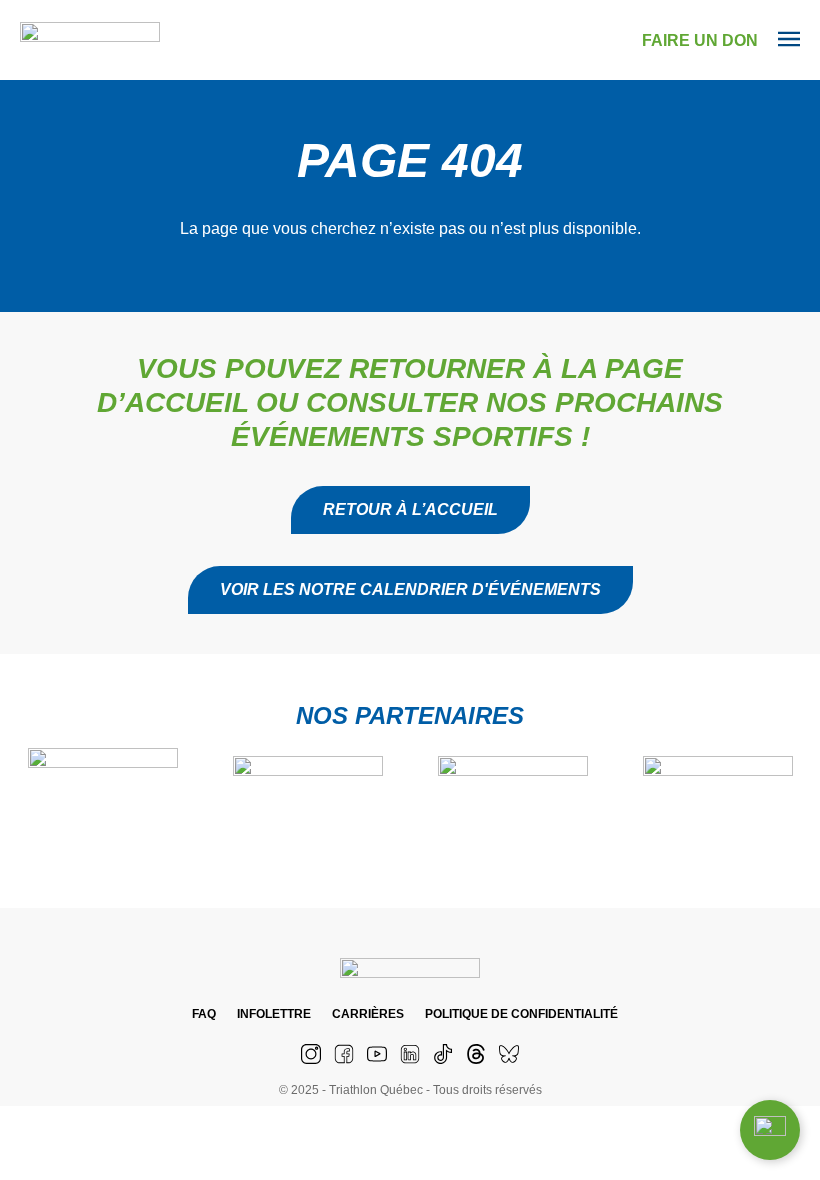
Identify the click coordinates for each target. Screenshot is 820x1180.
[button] (410, 590)
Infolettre (274, 1014)
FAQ (204, 1014)
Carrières (368, 1014)
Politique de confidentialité (521, 1014)
